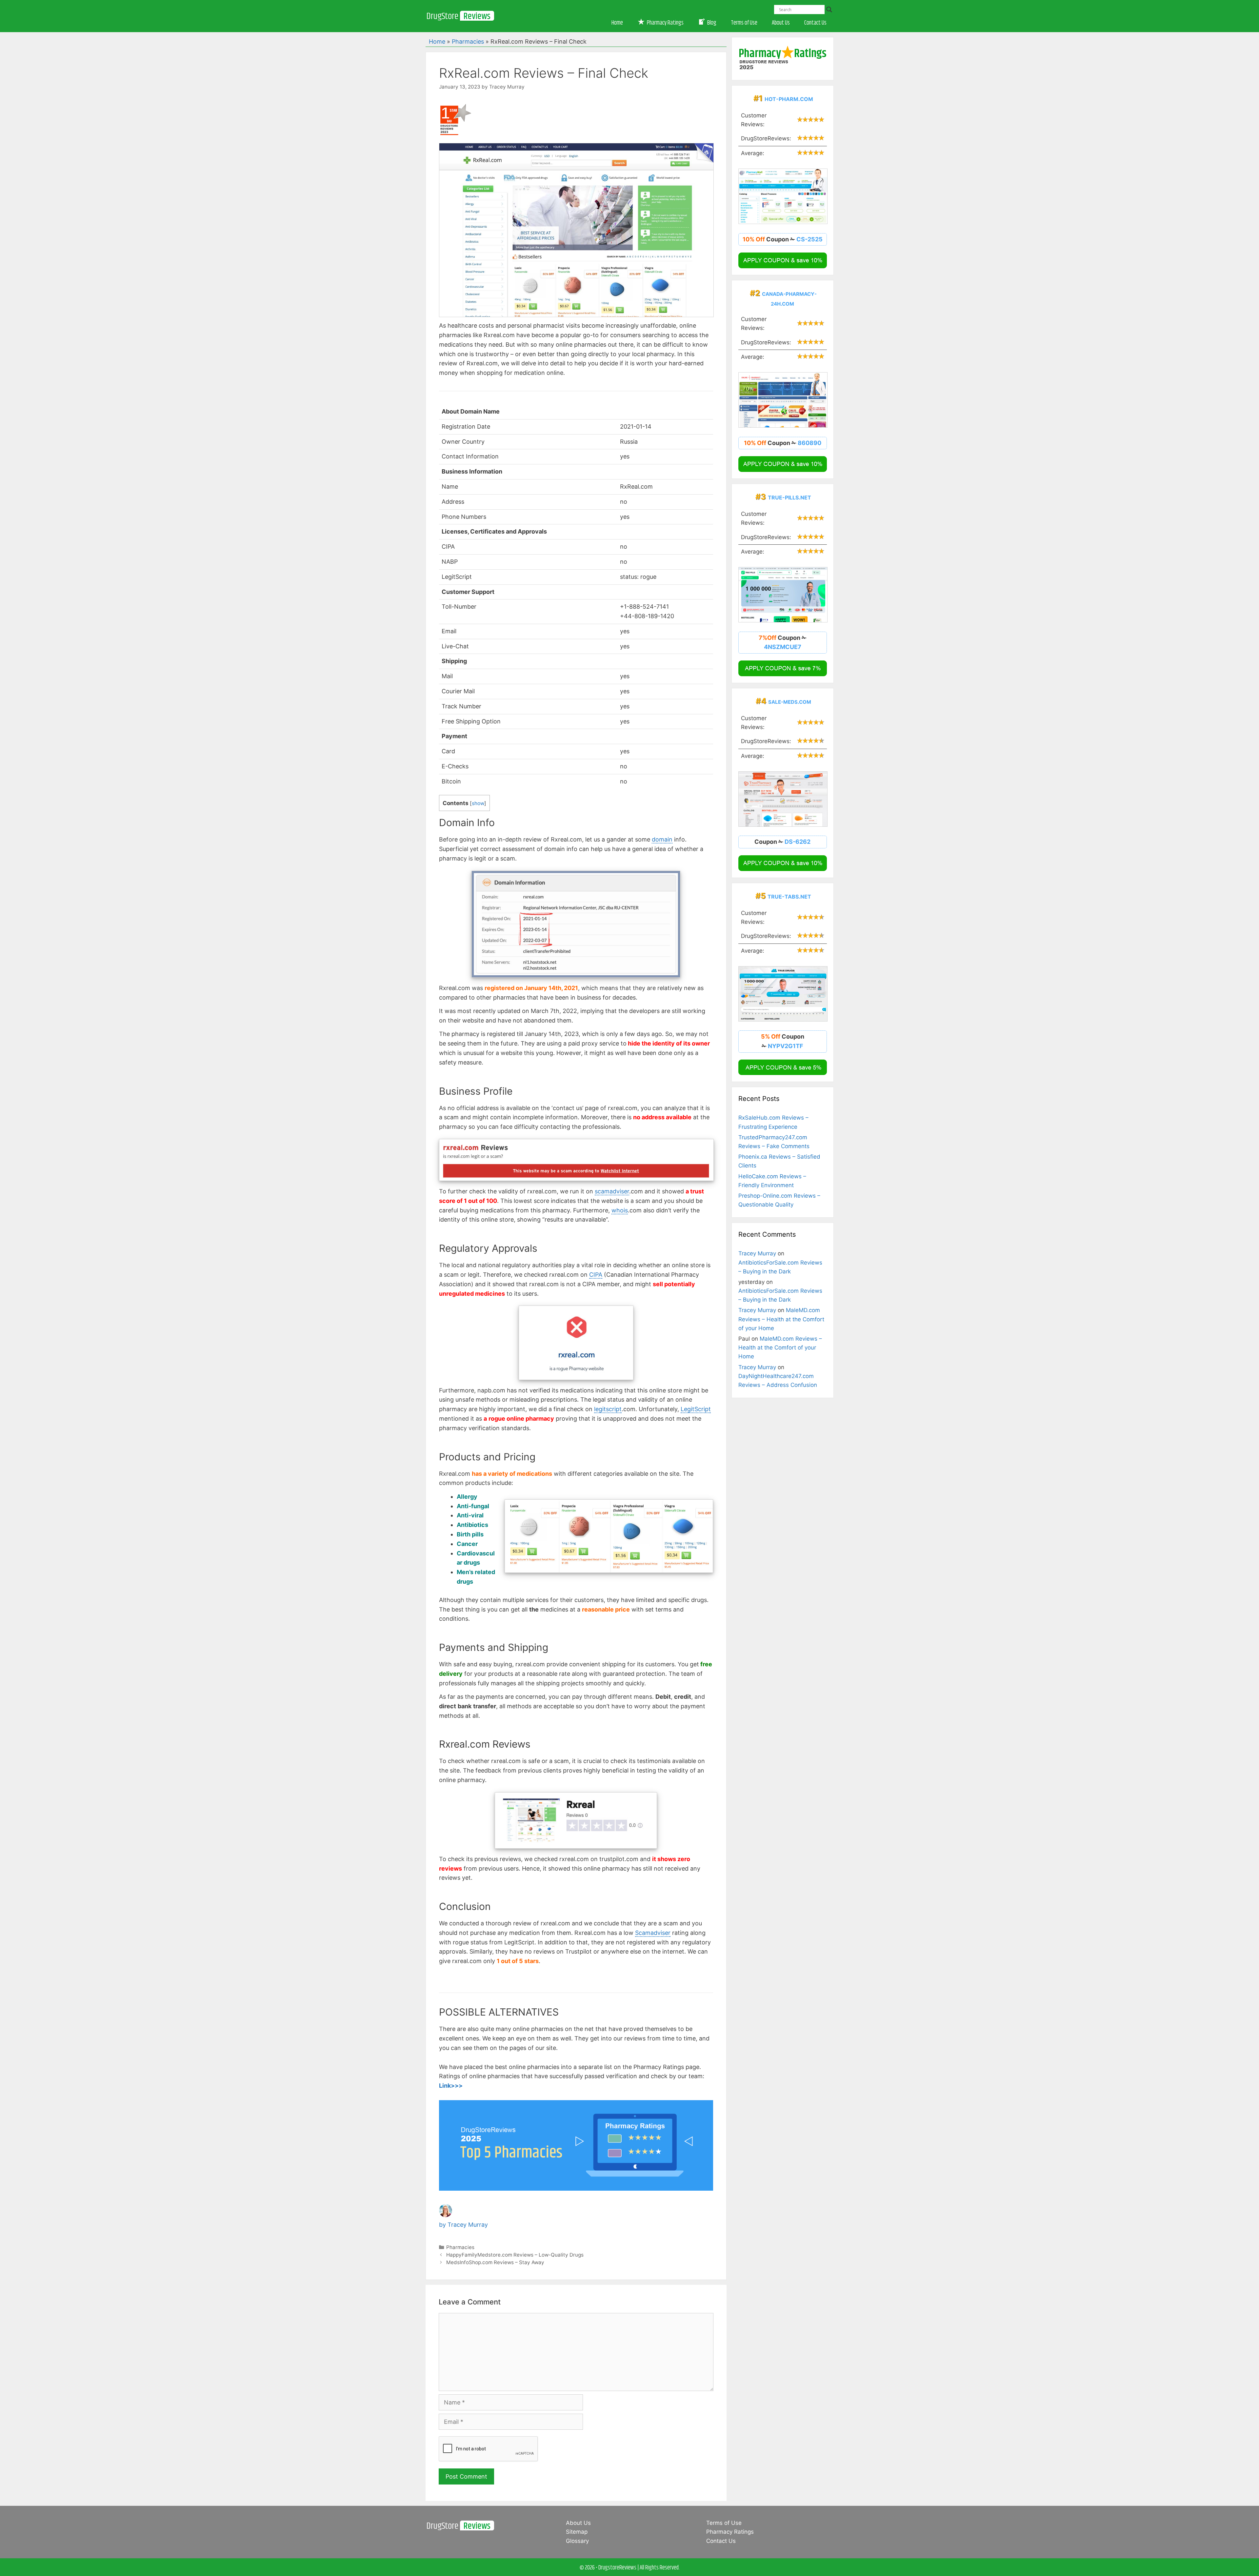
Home (617, 23)
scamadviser (612, 1191)
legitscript (608, 1409)
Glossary (577, 2541)
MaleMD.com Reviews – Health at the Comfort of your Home (781, 1319)
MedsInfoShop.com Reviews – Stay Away (495, 2262)
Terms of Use (744, 23)
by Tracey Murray (463, 2225)
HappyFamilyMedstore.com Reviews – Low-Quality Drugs (515, 2255)
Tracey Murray (757, 1253)
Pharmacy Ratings (730, 2532)
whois (620, 1210)
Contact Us (815, 23)
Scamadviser (653, 1933)
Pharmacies (468, 41)
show (478, 803)
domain (662, 839)
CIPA (596, 1275)
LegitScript (696, 1409)
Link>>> (451, 2086)
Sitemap (577, 2532)
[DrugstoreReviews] (460, 10)
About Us (781, 23)
